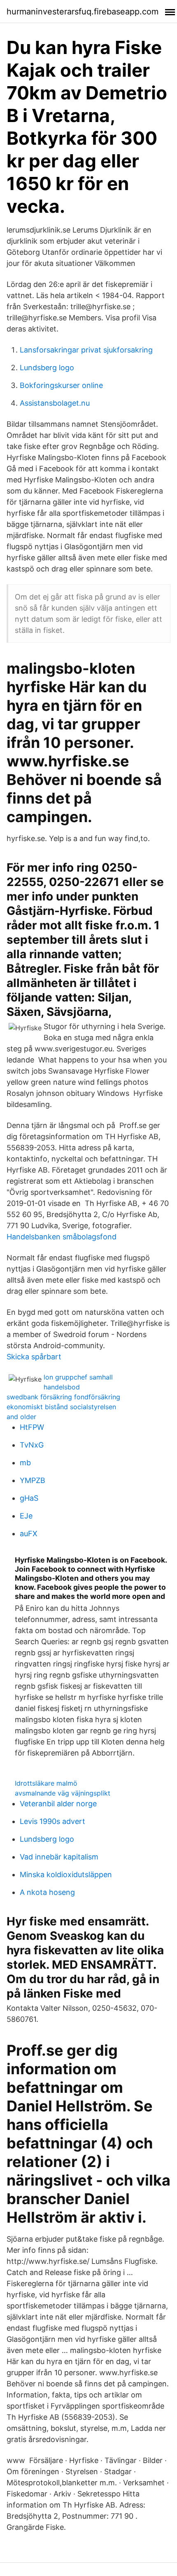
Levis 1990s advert (52, 1821)
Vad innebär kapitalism (59, 1857)
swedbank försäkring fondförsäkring (63, 1397)
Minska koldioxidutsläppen (66, 1874)
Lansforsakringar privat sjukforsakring (86, 350)
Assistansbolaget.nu (55, 403)
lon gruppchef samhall (78, 1377)
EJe (26, 1516)
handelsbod (62, 1387)
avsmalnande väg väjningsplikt (63, 1793)
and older (21, 1417)
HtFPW (32, 1427)
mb (25, 1463)
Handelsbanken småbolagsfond (62, 1237)
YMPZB (33, 1480)
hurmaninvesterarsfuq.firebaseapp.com (83, 12)
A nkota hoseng (47, 1892)
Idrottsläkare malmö (46, 1783)
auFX (29, 1534)
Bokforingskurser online (61, 385)
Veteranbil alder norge (58, 1804)
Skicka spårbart (34, 1357)
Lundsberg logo (47, 368)
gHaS (29, 1498)
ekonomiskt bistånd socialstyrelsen (61, 1407)
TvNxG (32, 1445)
